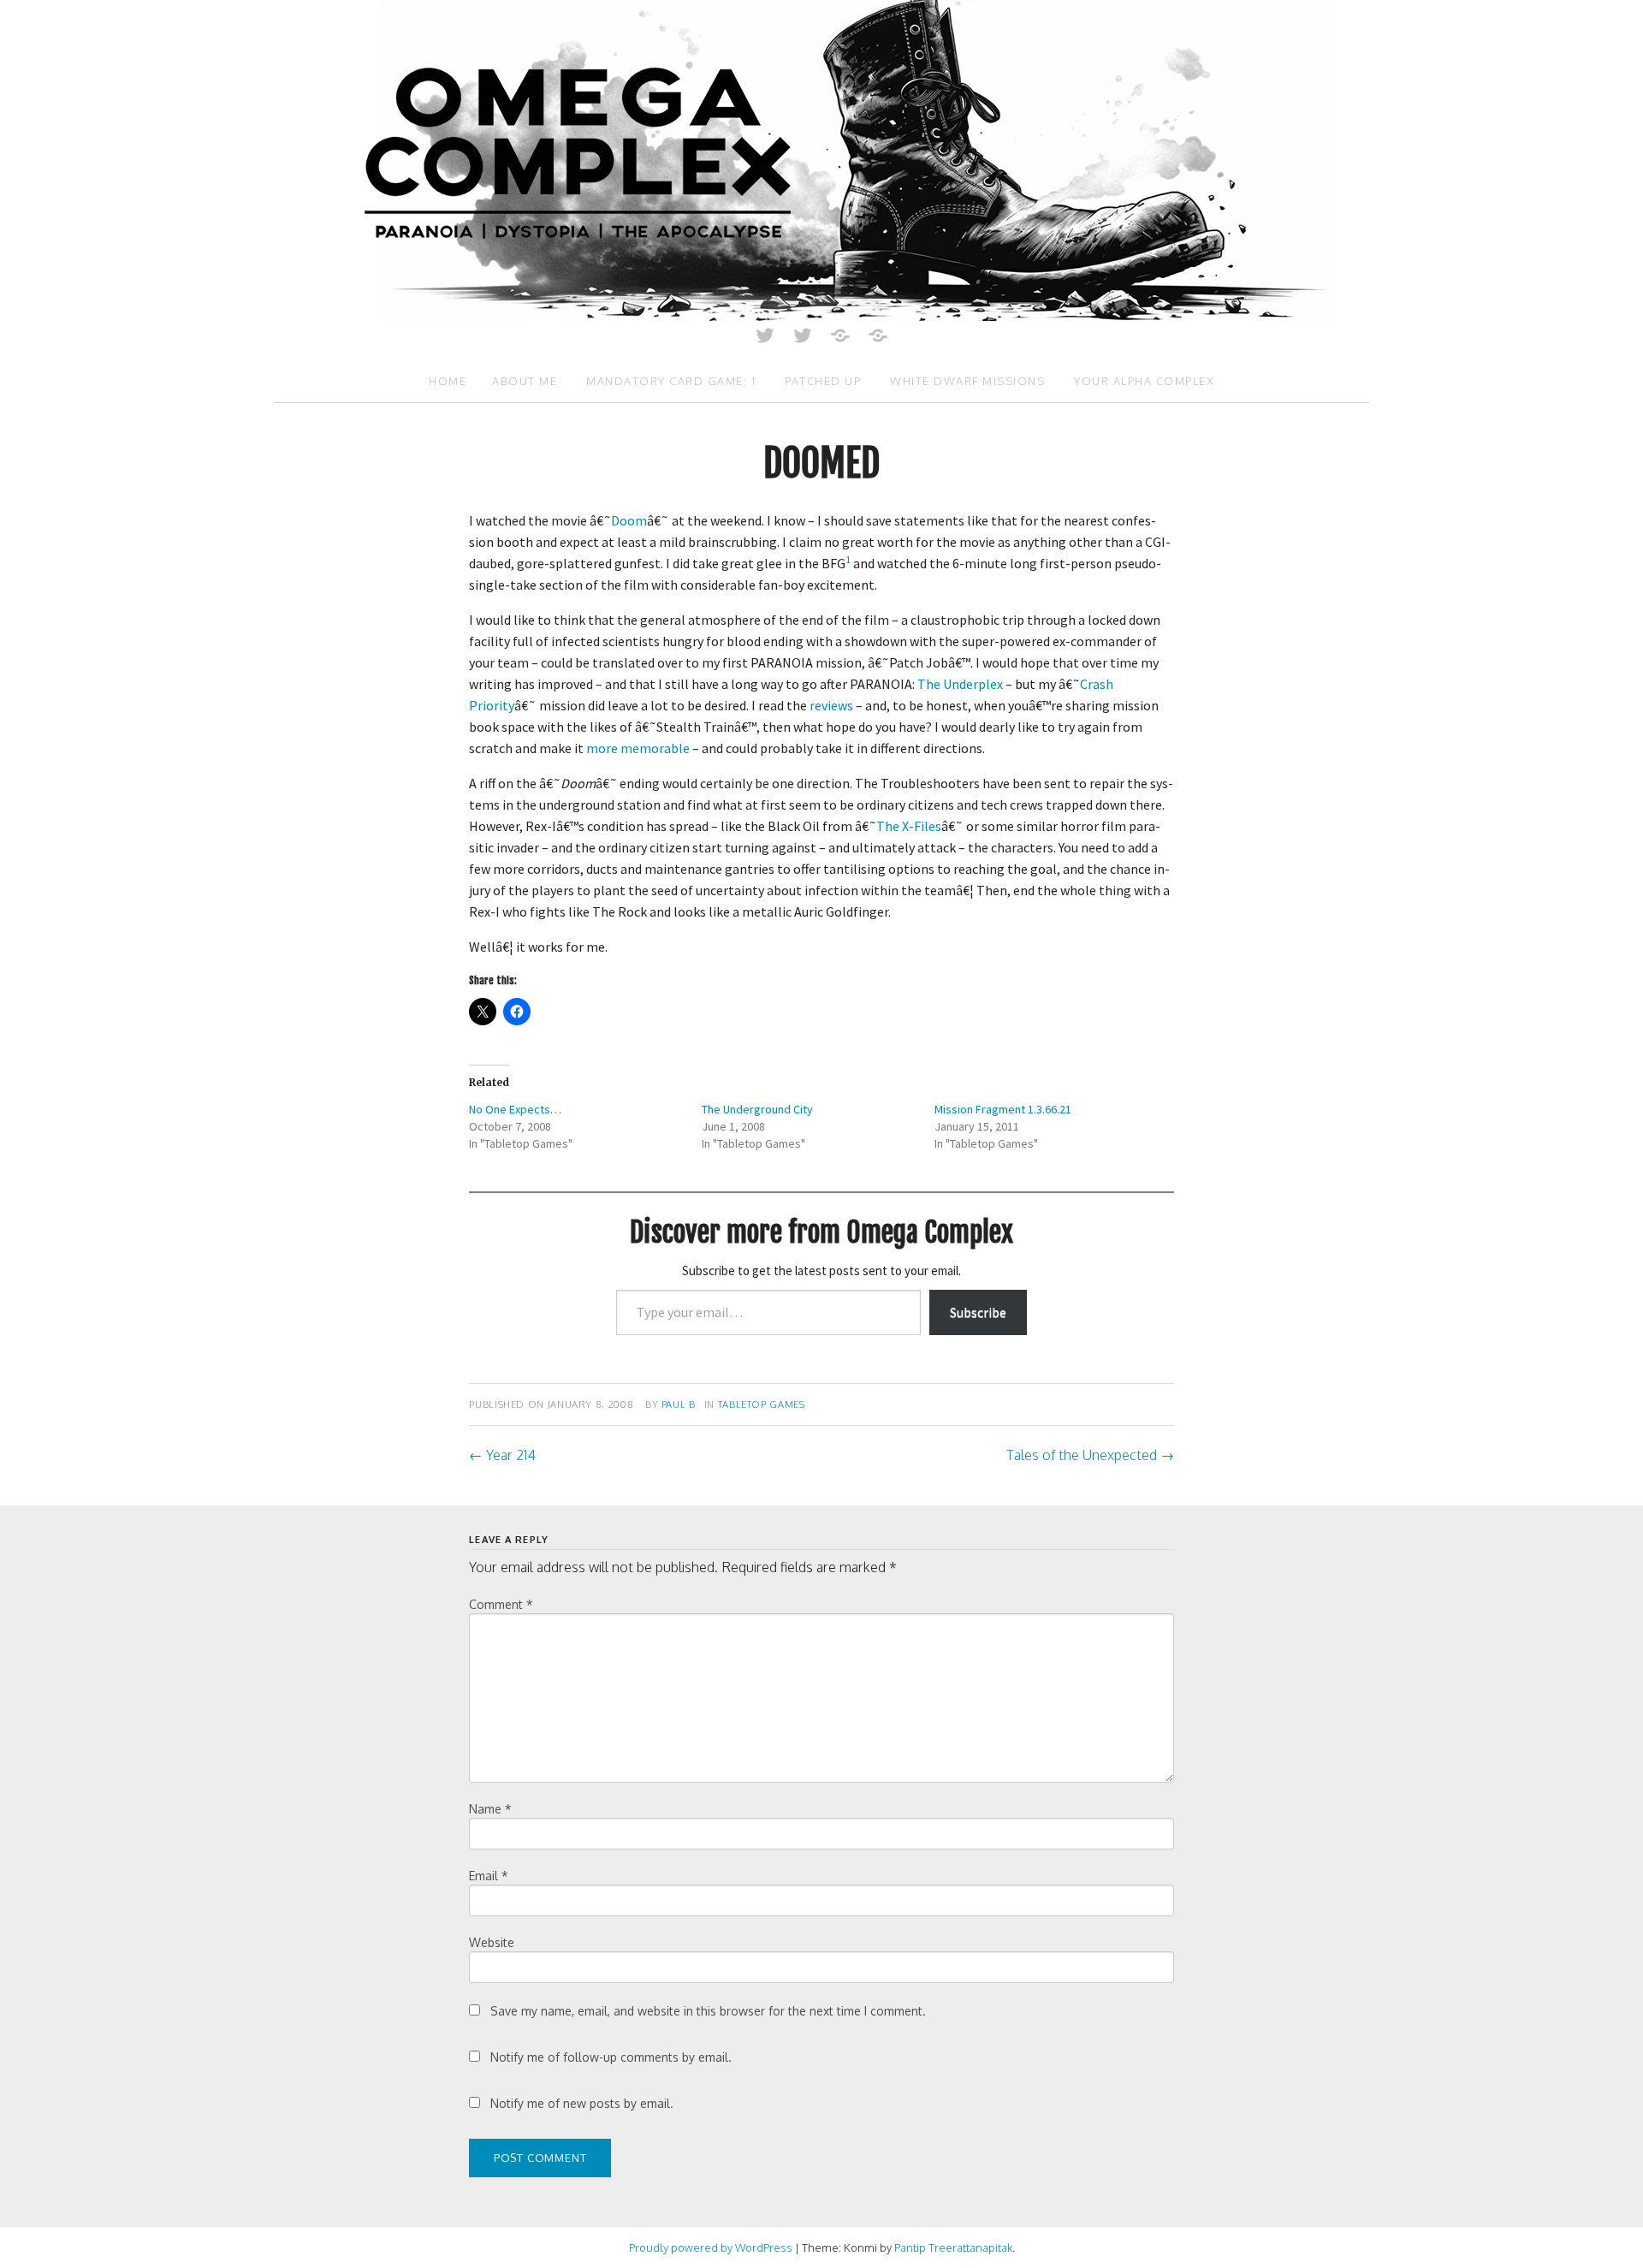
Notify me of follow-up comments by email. (611, 2057)
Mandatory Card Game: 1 (671, 381)
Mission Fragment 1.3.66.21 (1003, 1109)
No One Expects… (515, 1109)
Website (492, 1942)
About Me (525, 381)
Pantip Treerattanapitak (953, 2247)
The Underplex (960, 684)
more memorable (638, 748)
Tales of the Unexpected (1090, 1455)
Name (490, 1809)
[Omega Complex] (821, 159)
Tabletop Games (762, 1404)
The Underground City (757, 1109)
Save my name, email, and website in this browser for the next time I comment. (708, 2011)
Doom (629, 520)
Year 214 (502, 1455)
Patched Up (823, 381)
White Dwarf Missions (967, 381)
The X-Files (909, 826)
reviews (831, 705)
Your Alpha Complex (1144, 381)
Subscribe (978, 1312)
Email (489, 1876)
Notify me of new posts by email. (582, 2103)
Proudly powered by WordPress (711, 2247)
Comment (501, 1604)
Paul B (679, 1404)
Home (448, 381)
